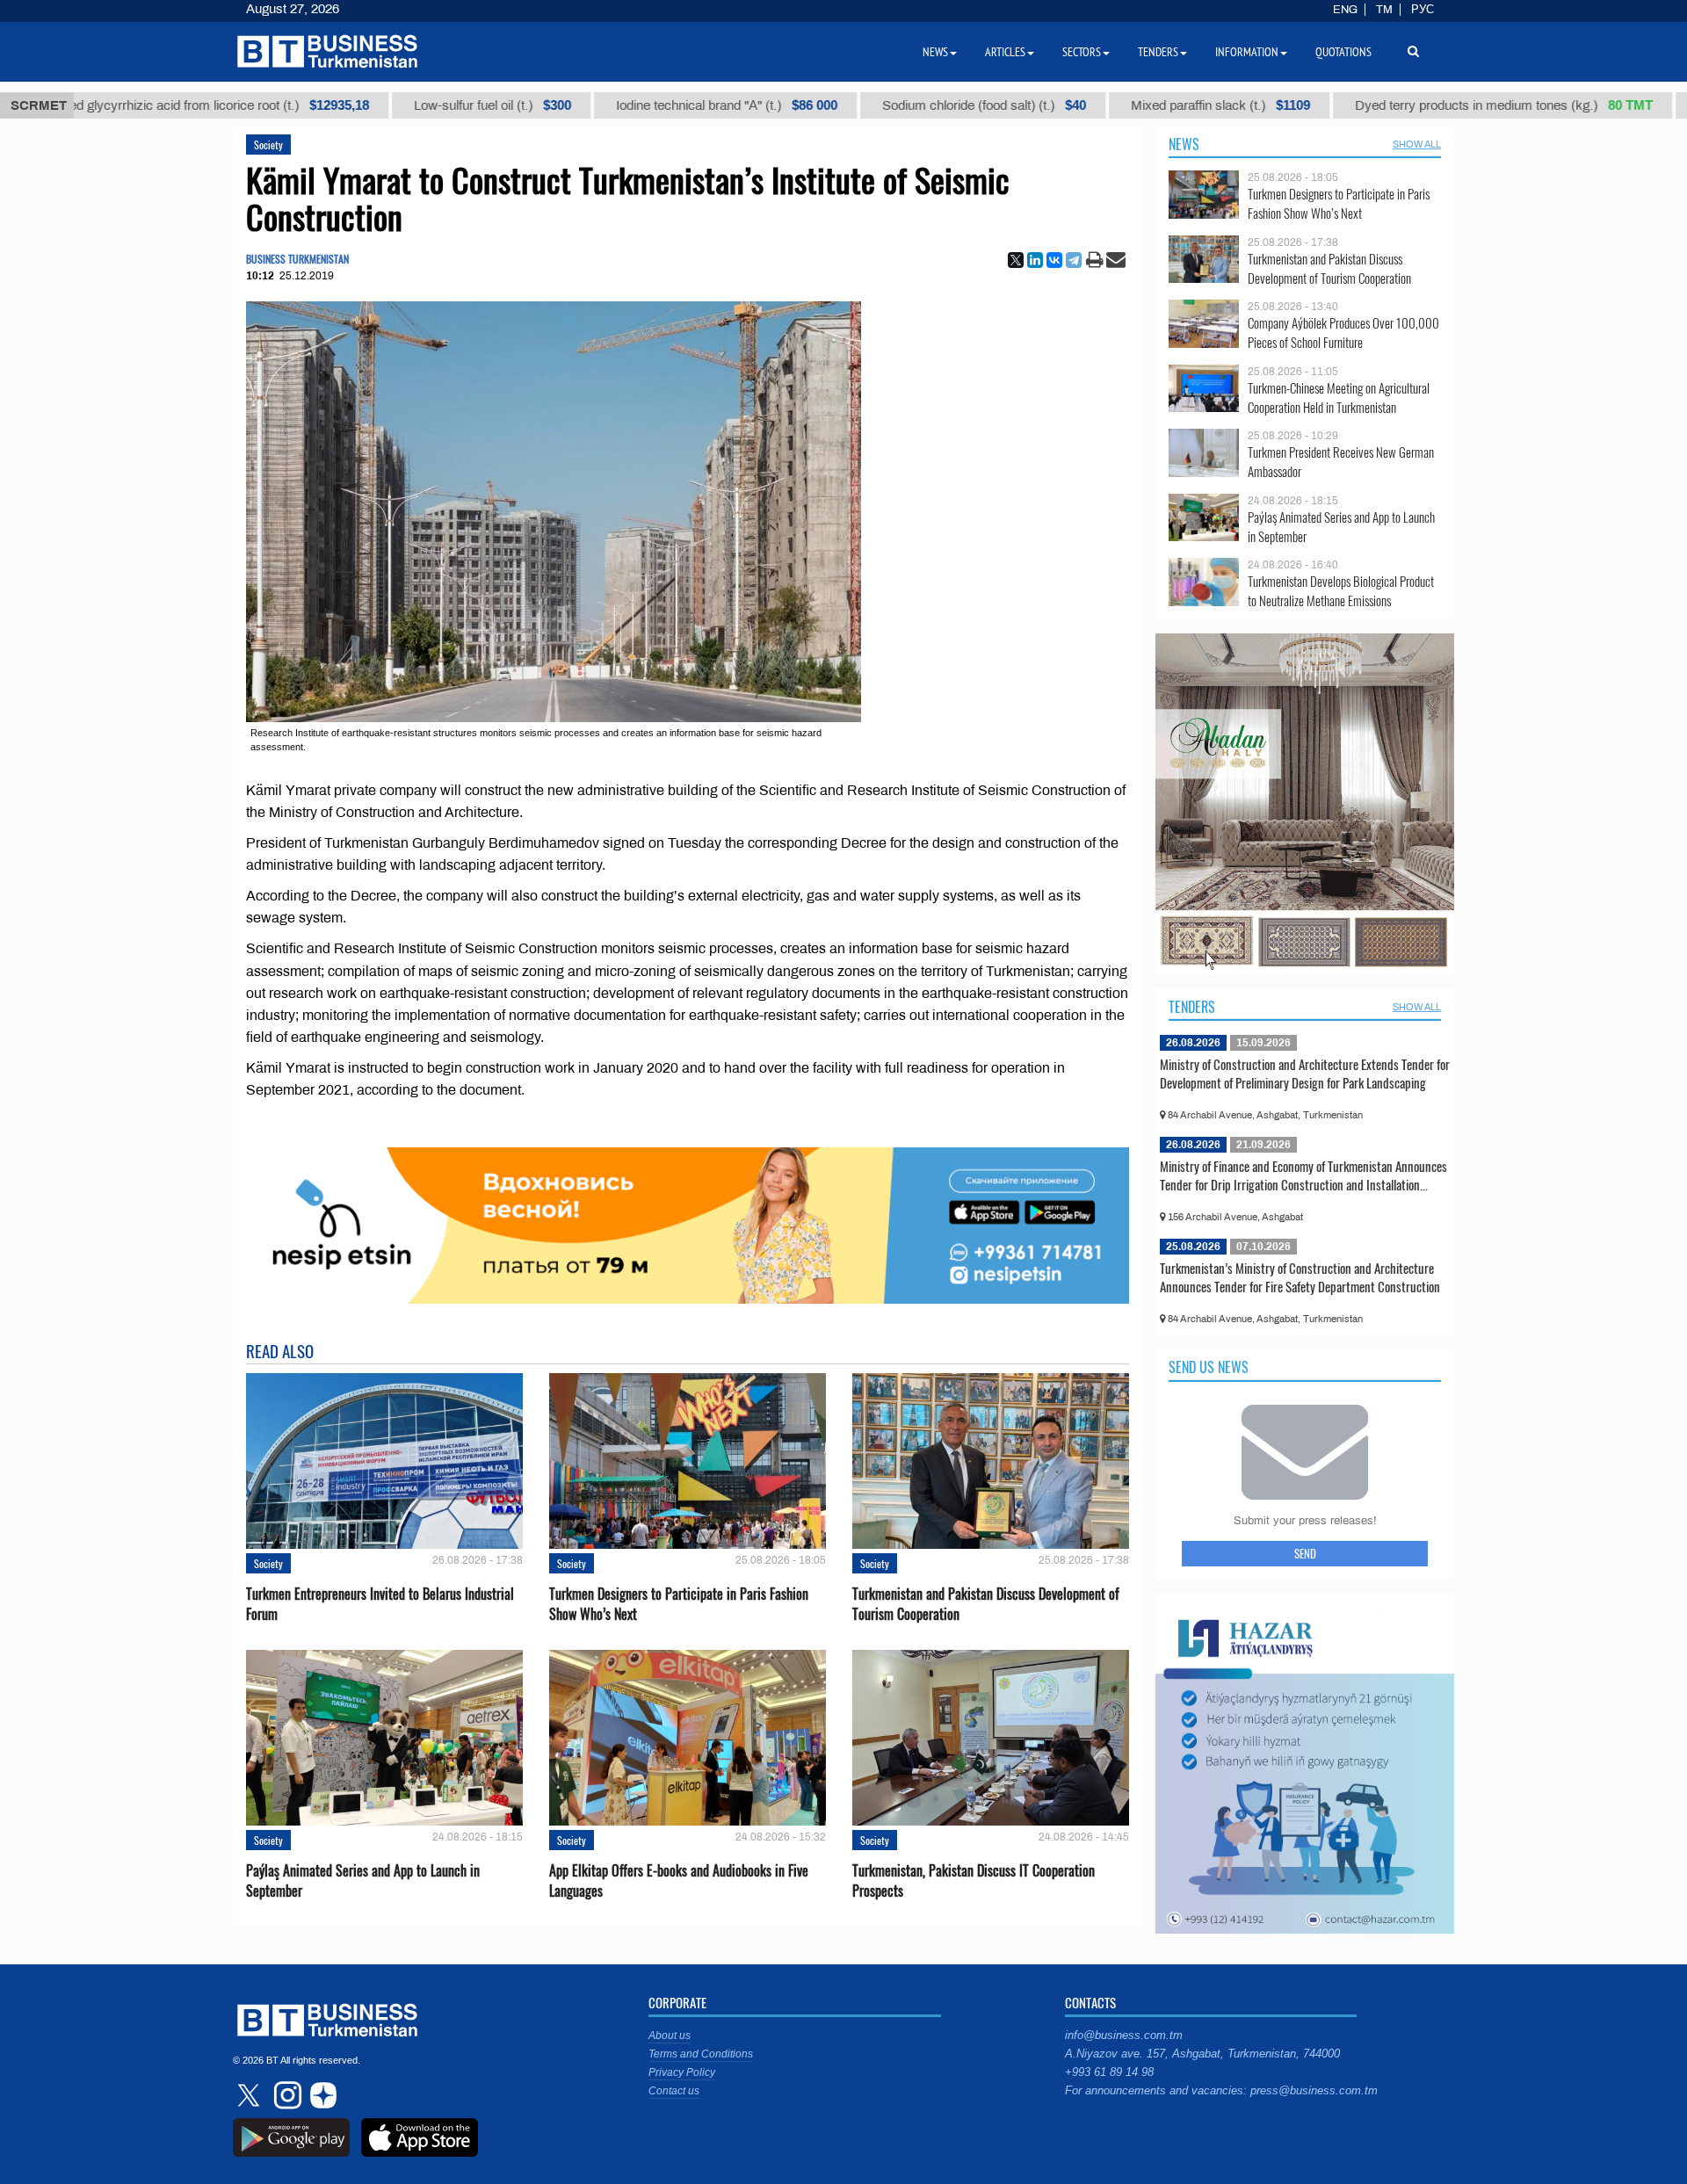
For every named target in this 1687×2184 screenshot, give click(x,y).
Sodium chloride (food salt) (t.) (872, 105)
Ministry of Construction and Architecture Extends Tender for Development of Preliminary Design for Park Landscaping (1305, 1074)
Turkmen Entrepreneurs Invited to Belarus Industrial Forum (380, 1604)
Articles (1005, 52)
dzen (321, 2095)
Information (1247, 52)
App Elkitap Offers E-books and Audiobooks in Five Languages (679, 1881)
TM (1384, 10)
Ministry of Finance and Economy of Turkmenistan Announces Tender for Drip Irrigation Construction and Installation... (1303, 1175)
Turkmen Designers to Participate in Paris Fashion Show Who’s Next (679, 1604)
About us (670, 2036)
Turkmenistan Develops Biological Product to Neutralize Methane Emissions (1341, 591)
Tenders (1192, 1007)
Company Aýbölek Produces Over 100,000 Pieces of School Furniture (1343, 333)
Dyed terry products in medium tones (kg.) (1392, 105)
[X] (1016, 260)
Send (1305, 1553)
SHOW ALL (1417, 144)
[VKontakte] (1054, 260)
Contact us (674, 2091)
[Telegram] (1074, 260)
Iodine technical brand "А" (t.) (615, 105)
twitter (250, 2095)
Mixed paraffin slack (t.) (1109, 105)
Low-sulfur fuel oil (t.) (381, 105)
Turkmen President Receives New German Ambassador (1341, 462)
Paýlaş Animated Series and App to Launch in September (363, 1881)
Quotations (1343, 52)
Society (268, 145)
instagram (286, 2095)
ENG (1345, 10)
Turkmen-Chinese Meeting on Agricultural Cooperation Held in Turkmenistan (1339, 398)
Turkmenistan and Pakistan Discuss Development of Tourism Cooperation (986, 1604)
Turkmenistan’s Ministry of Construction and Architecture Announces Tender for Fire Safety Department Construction (1300, 1277)
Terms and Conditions (701, 2054)
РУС (1423, 10)
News (1184, 144)
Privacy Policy (682, 2072)
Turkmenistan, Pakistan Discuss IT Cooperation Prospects (974, 1881)
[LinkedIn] (1035, 260)
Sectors (1082, 52)
